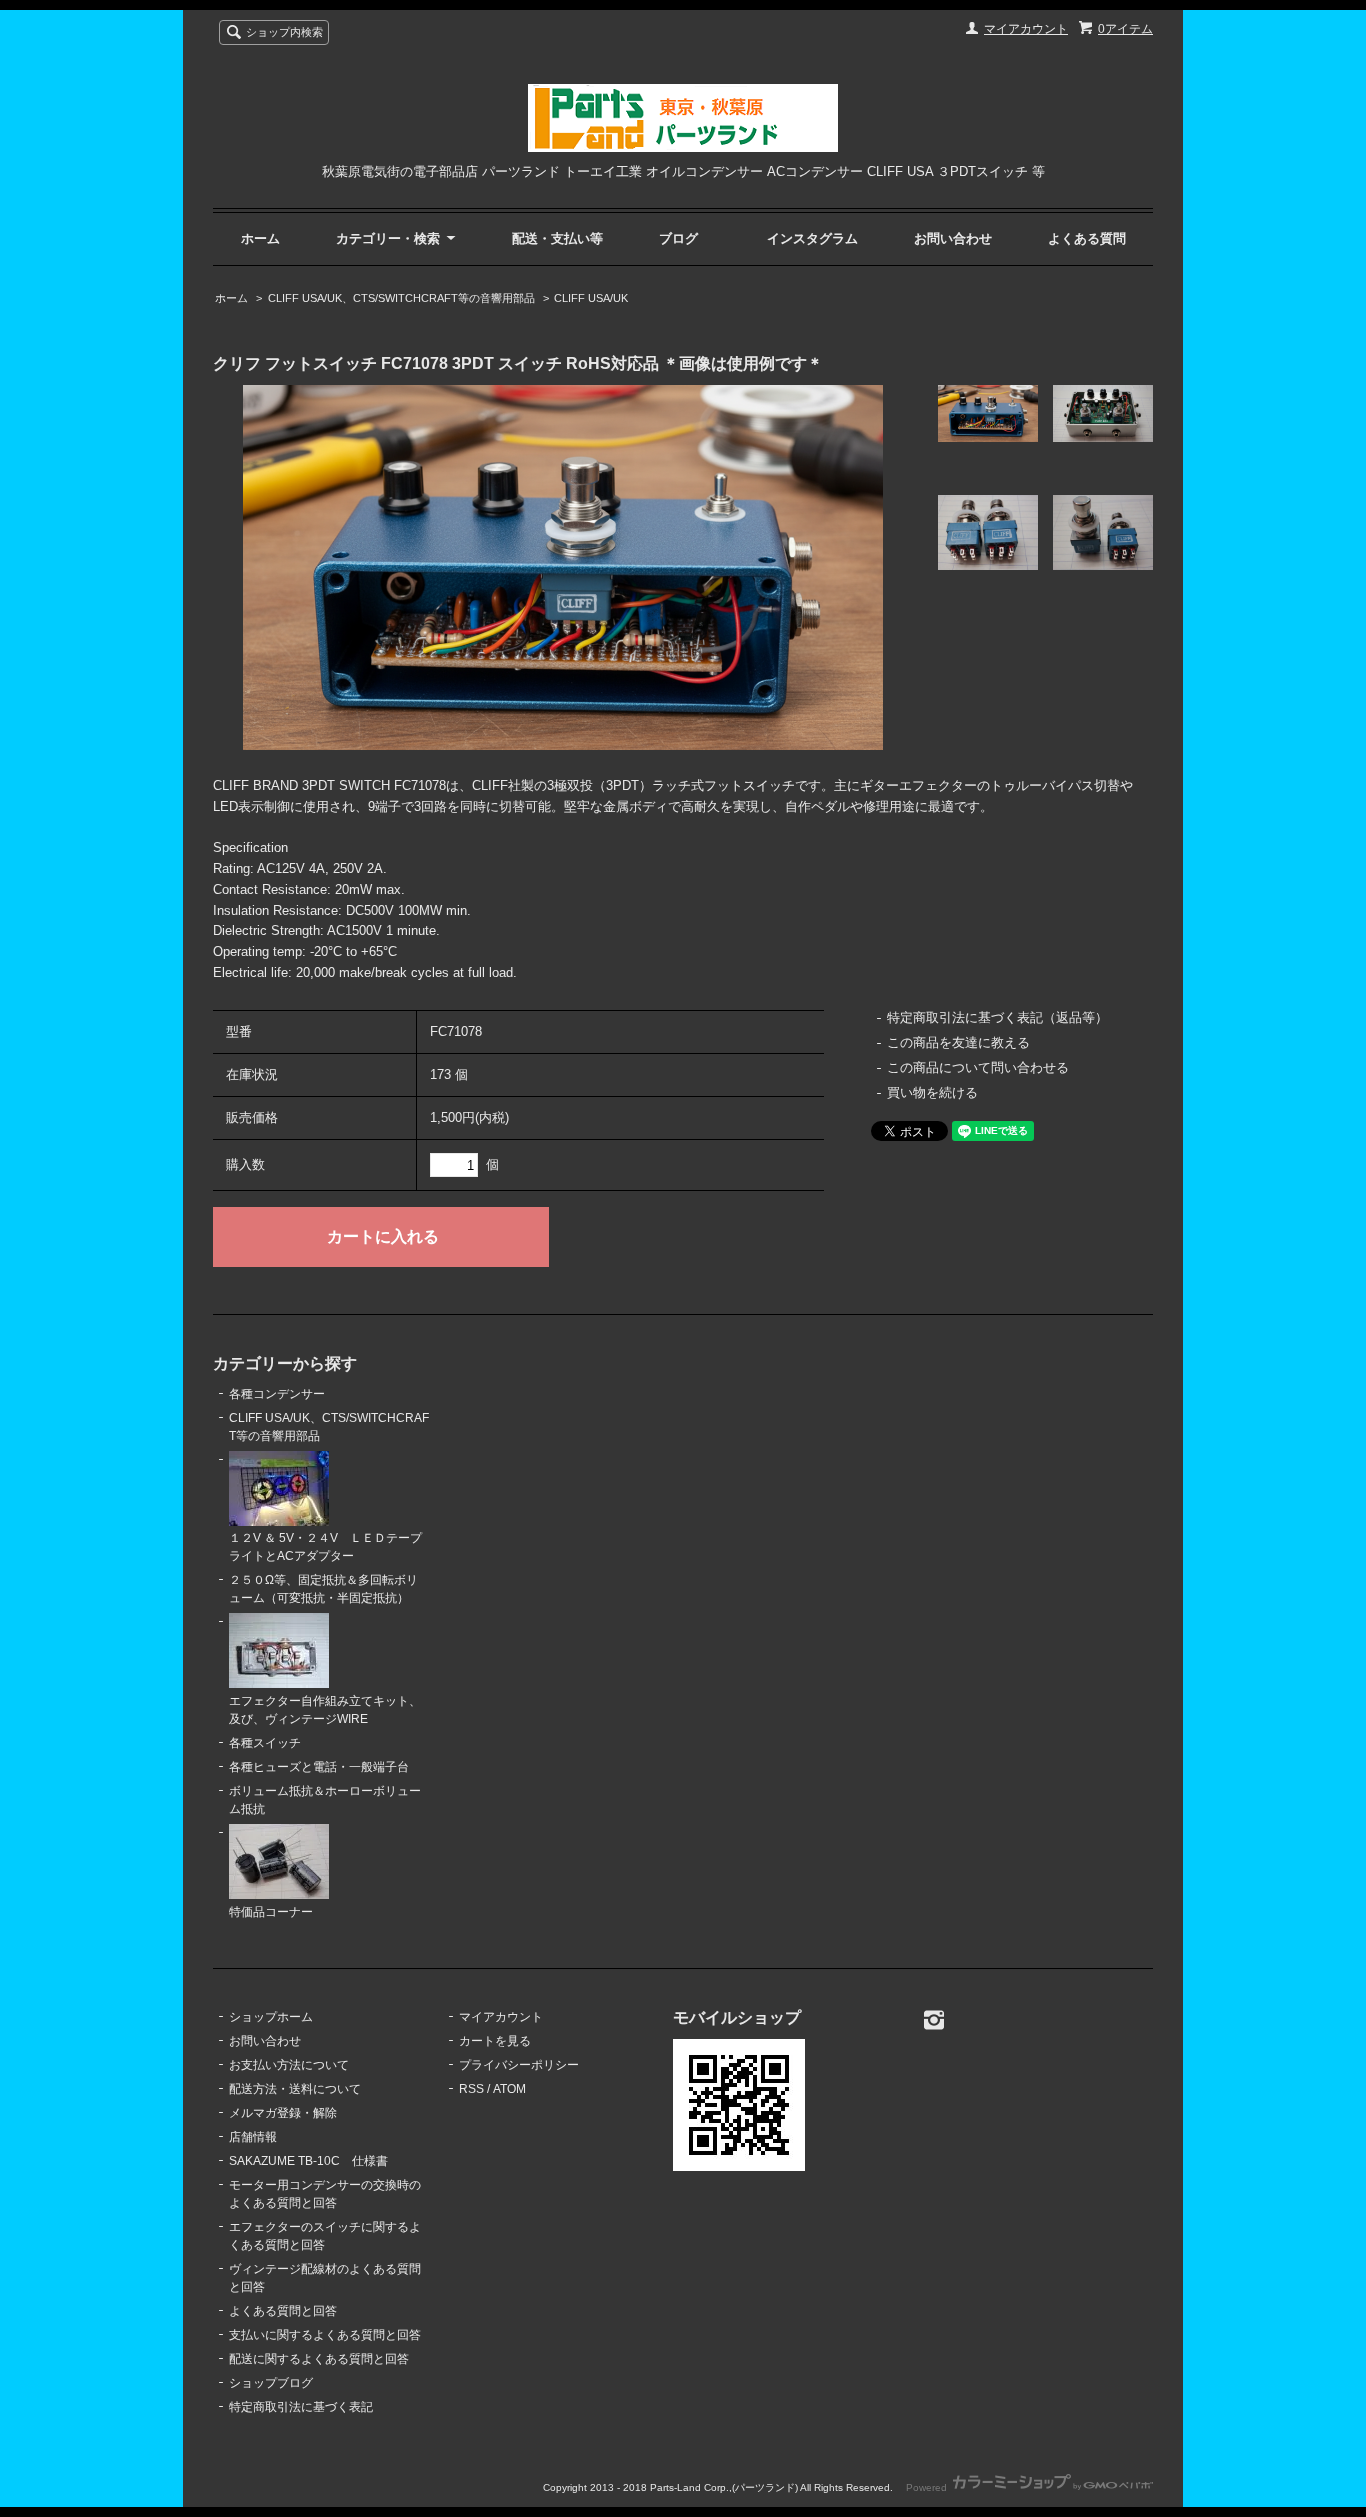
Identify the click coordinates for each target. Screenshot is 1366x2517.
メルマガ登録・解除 (283, 2113)
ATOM (509, 2089)
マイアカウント (1026, 29)
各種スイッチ (265, 1743)
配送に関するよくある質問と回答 (319, 2359)
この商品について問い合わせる (978, 1067)
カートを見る (495, 2041)
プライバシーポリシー (519, 2065)
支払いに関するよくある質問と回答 (325, 2335)
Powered (928, 2487)
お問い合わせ (953, 238)
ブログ (678, 238)
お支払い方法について (289, 2065)
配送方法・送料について (295, 2089)
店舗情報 (253, 2137)
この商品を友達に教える (958, 1042)
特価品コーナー (271, 1912)
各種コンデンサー (277, 1394)
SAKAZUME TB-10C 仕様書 (308, 2161)
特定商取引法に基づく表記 (301, 2407)
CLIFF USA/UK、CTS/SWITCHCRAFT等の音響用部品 (401, 298)
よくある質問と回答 (283, 2311)
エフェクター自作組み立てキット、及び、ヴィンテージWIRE (325, 1710)
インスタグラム (812, 238)
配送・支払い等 (557, 238)
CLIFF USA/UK (591, 298)
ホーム (260, 238)
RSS (471, 2089)
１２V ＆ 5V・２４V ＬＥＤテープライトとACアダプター (325, 1547)
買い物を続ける (932, 1092)
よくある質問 (1087, 238)
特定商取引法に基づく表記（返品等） (997, 1017)
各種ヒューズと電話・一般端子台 (319, 1767)
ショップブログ (271, 2383)
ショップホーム (271, 2017)
